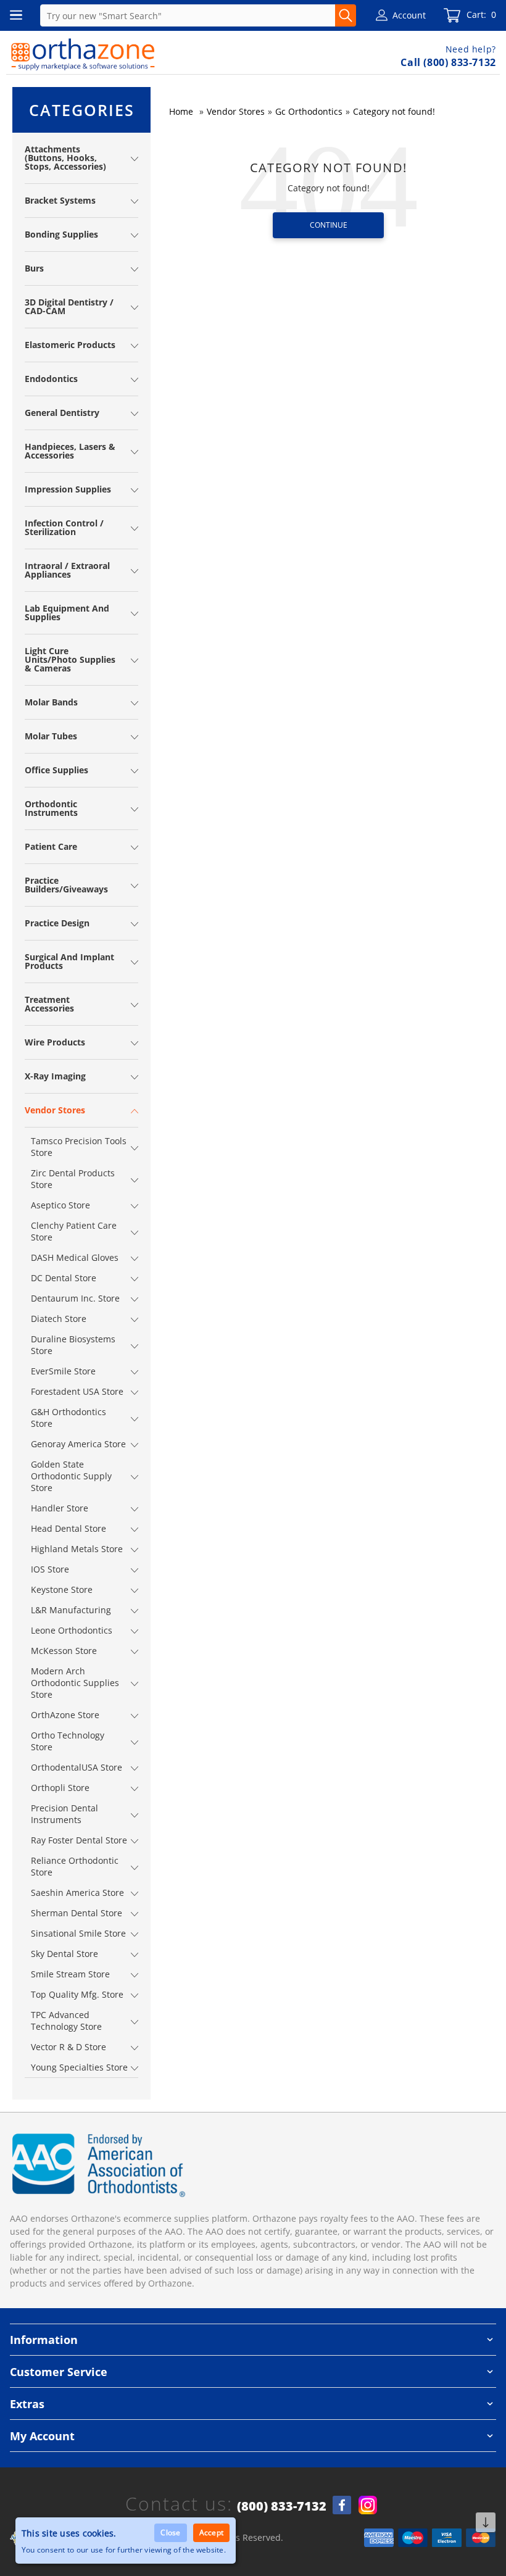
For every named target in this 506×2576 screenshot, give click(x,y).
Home (181, 111)
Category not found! (394, 111)
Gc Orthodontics (309, 111)
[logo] (83, 54)
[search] (346, 15)
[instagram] (368, 2505)
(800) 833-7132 (282, 2506)
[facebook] (342, 2505)
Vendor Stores (236, 111)
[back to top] (486, 2523)
